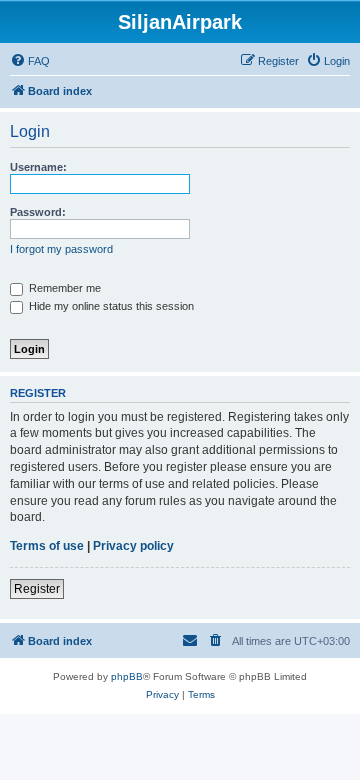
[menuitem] (30, 61)
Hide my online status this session (110, 306)
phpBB (127, 676)
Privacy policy (133, 546)
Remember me (63, 288)
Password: (38, 212)
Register (37, 589)
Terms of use (47, 546)
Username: (38, 167)
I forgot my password (61, 249)
